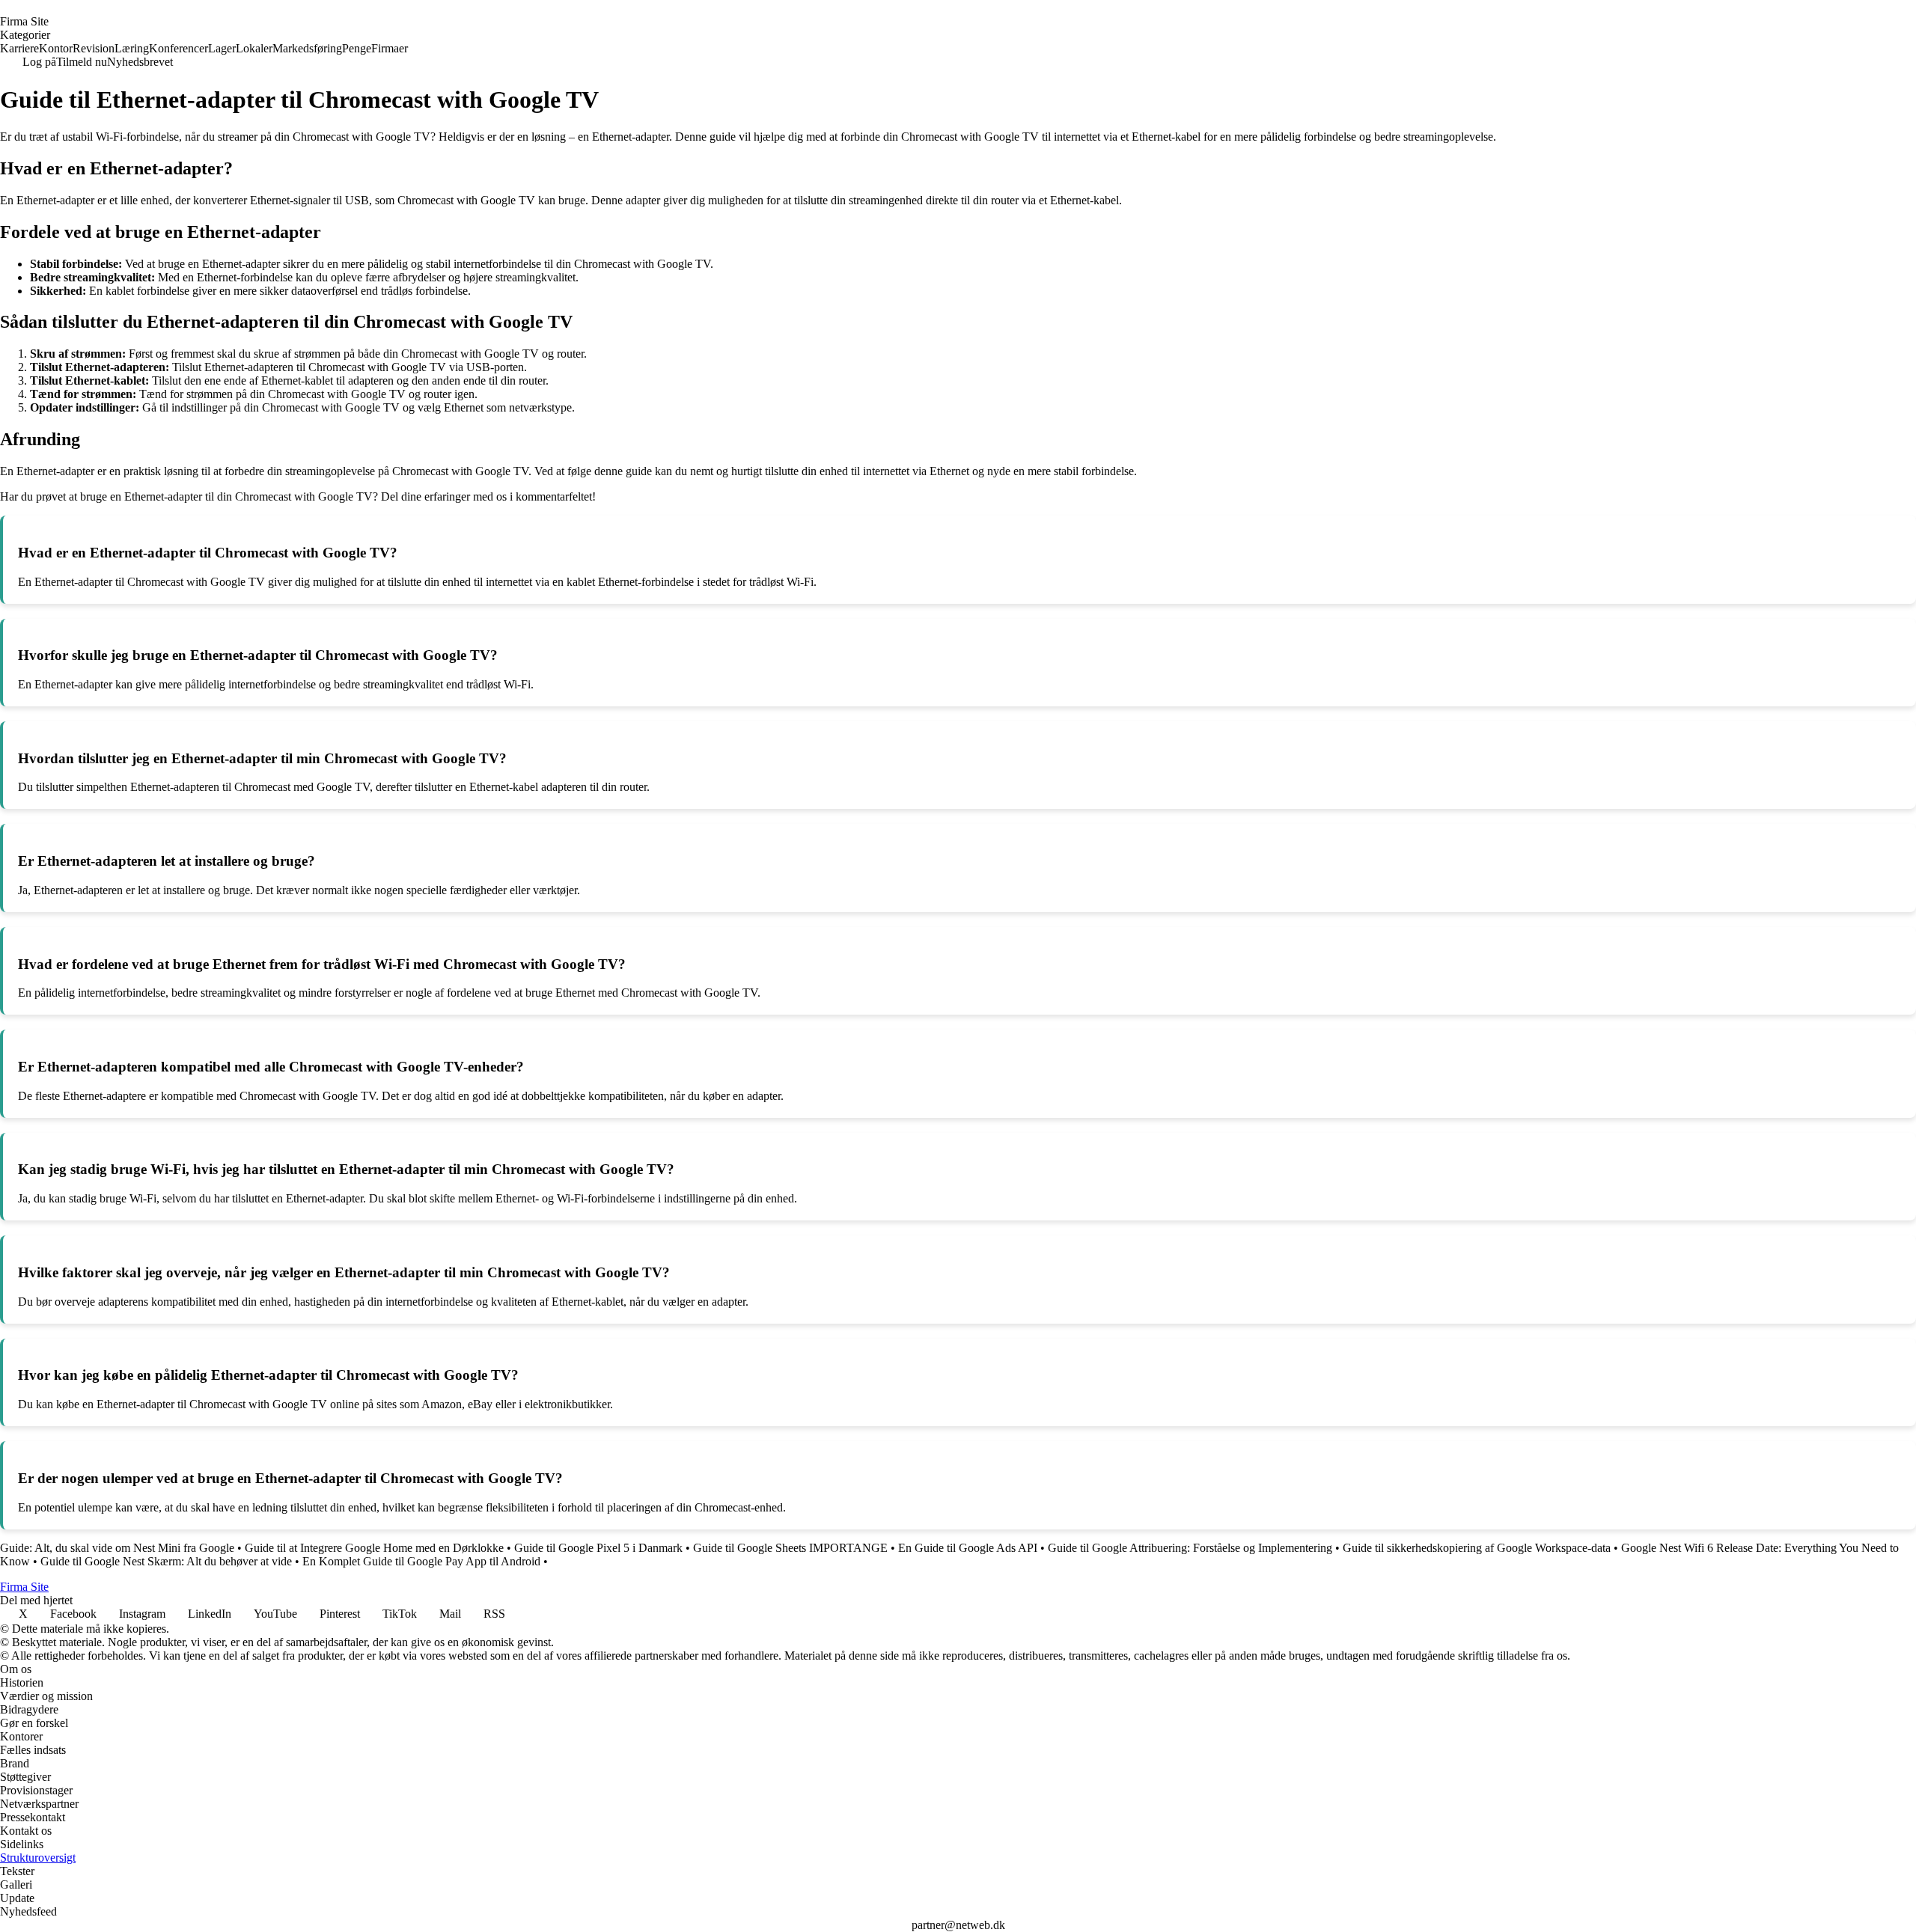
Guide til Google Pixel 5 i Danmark (598, 1548)
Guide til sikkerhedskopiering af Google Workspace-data (1477, 1548)
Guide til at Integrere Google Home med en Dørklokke (374, 1548)
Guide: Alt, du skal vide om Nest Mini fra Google (117, 1548)
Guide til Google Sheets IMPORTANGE (790, 1548)
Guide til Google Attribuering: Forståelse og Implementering (1190, 1548)
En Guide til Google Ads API (968, 1548)
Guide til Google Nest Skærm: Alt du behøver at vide (166, 1561)
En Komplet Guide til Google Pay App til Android (421, 1561)
